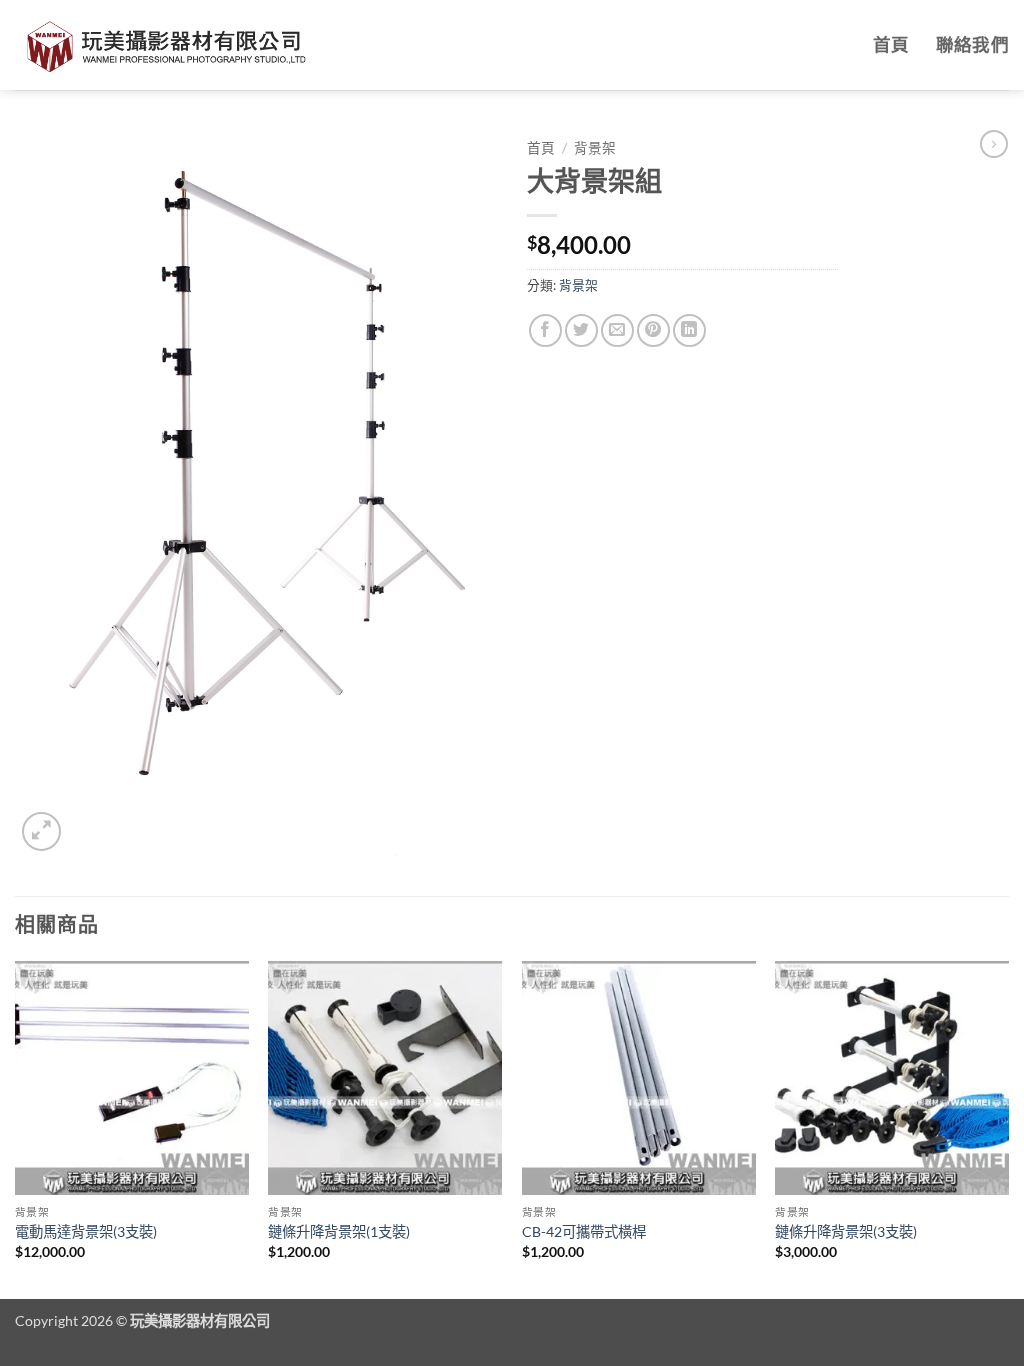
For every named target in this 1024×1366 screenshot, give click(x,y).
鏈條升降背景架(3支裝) (846, 1231)
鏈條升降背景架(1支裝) (339, 1231)
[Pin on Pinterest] (653, 330)
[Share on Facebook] (545, 330)
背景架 (595, 148)
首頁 (891, 44)
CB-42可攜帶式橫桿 (584, 1231)
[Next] (1008, 1128)
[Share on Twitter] (581, 330)
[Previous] (16, 1128)
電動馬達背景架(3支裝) (86, 1231)
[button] (41, 831)
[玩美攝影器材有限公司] (165, 45)
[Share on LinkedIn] (689, 330)
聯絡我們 (972, 44)
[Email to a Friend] (617, 330)
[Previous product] (994, 144)
